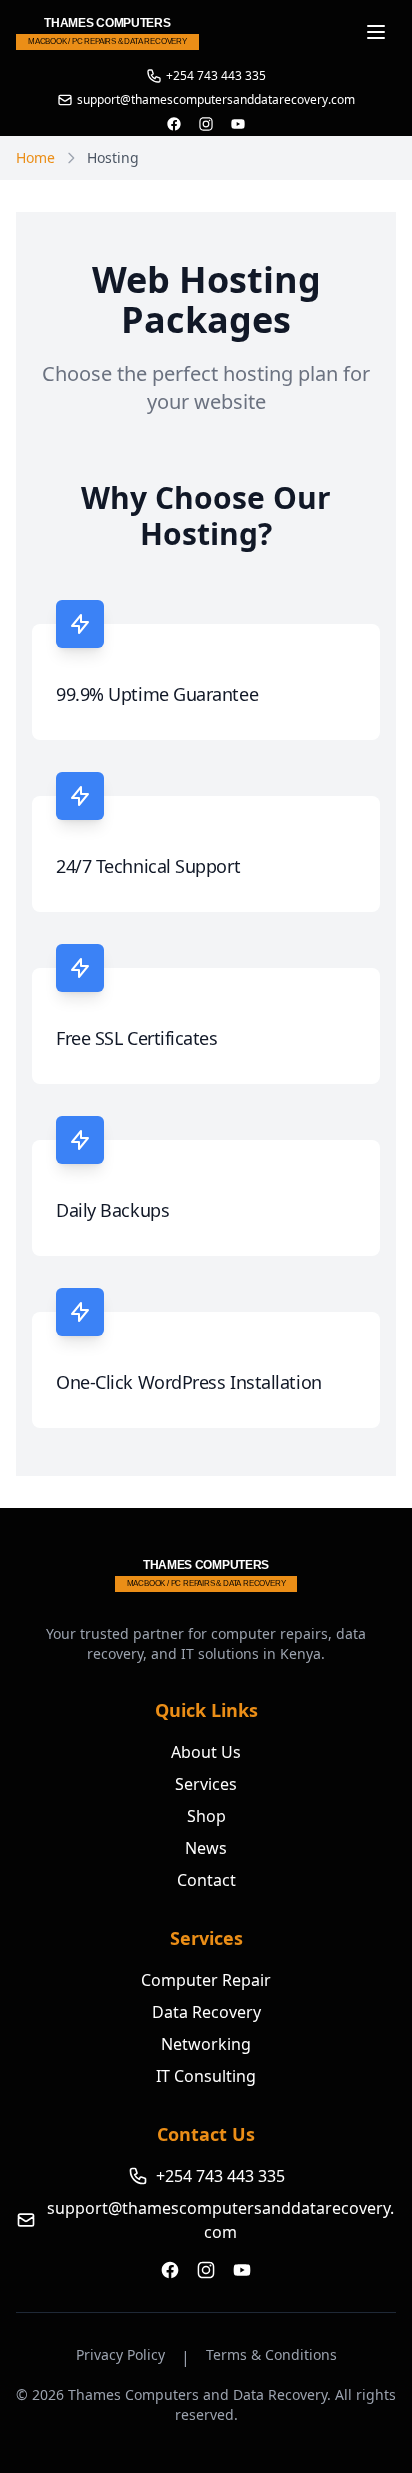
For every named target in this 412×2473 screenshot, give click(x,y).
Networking (206, 2044)
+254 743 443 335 (216, 76)
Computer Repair (206, 1980)
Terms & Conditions (271, 2354)
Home (35, 157)
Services (206, 1784)
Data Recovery (206, 2012)
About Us (206, 1752)
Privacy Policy (120, 2354)
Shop (206, 1816)
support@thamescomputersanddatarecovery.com (220, 2220)
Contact (206, 1880)
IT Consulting (206, 2076)
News (206, 1848)
